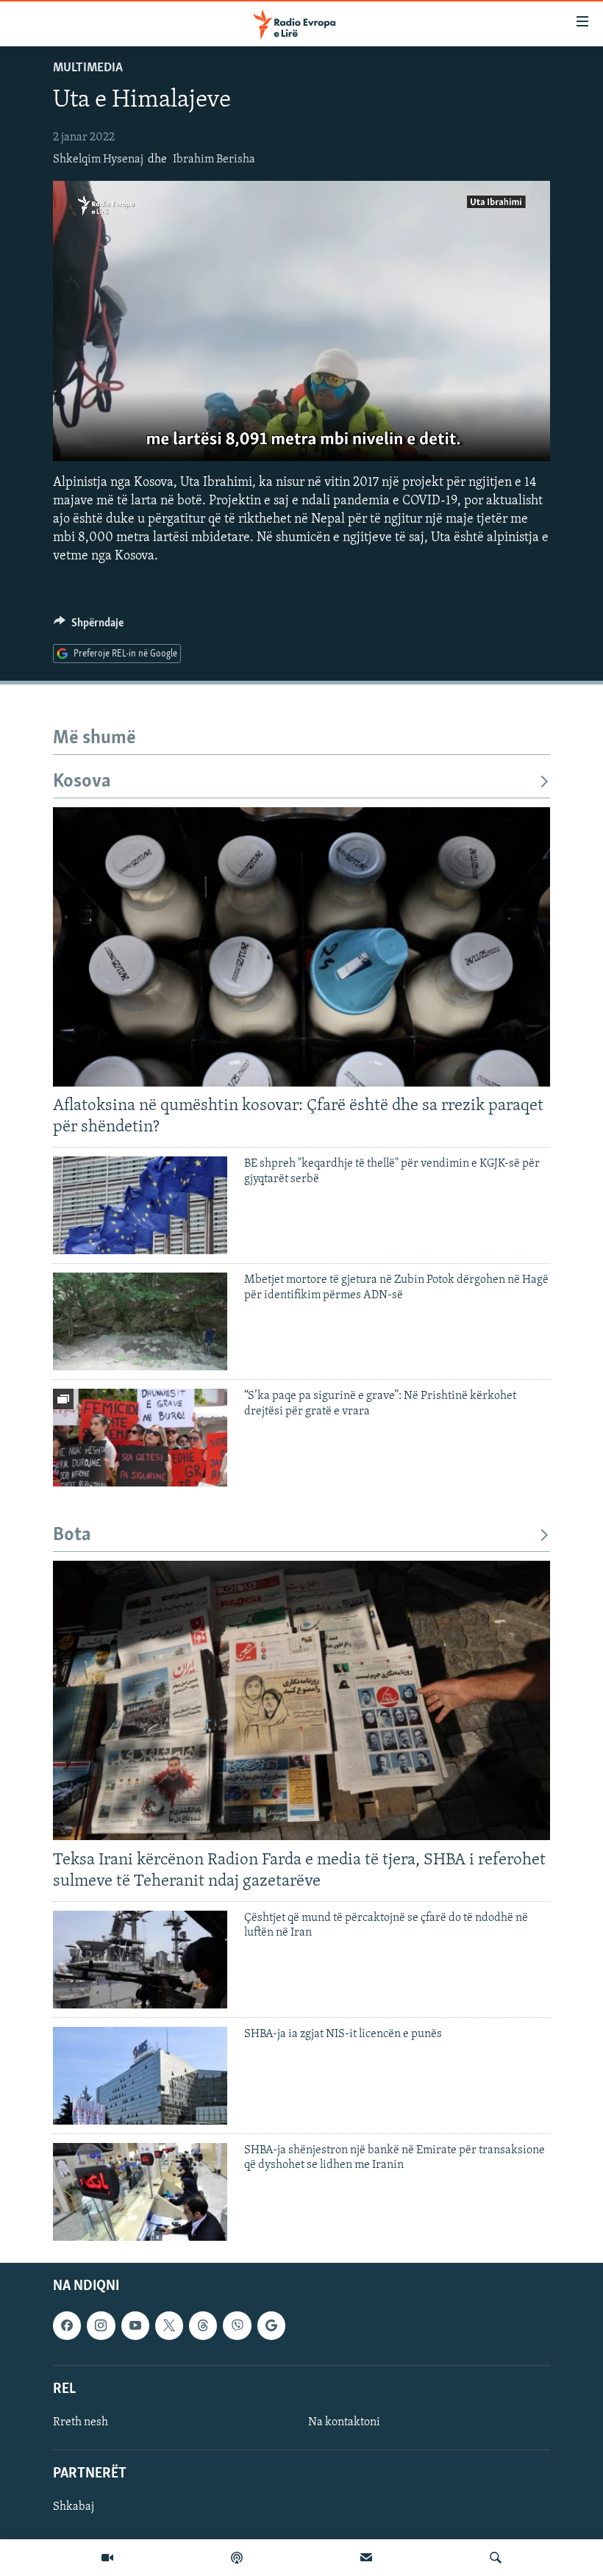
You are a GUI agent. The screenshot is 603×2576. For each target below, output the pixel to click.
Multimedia (88, 68)
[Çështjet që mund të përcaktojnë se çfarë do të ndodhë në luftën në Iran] (140, 1960)
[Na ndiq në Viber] (237, 2325)
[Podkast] (237, 2558)
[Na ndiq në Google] (271, 2325)
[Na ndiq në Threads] (203, 2325)
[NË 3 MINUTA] (366, 2558)
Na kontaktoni (344, 2422)
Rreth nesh (81, 2422)
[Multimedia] (107, 2558)
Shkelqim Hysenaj (98, 160)
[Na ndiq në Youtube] (135, 2325)
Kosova (82, 782)
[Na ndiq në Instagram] (101, 2325)
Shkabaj (74, 2507)
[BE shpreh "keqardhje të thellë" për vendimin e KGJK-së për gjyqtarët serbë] (140, 1205)
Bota (72, 1535)
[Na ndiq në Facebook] (67, 2325)
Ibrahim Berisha (214, 160)
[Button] (89, 626)
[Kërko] (496, 2558)
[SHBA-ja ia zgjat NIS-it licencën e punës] (140, 2076)
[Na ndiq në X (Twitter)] (169, 2325)
